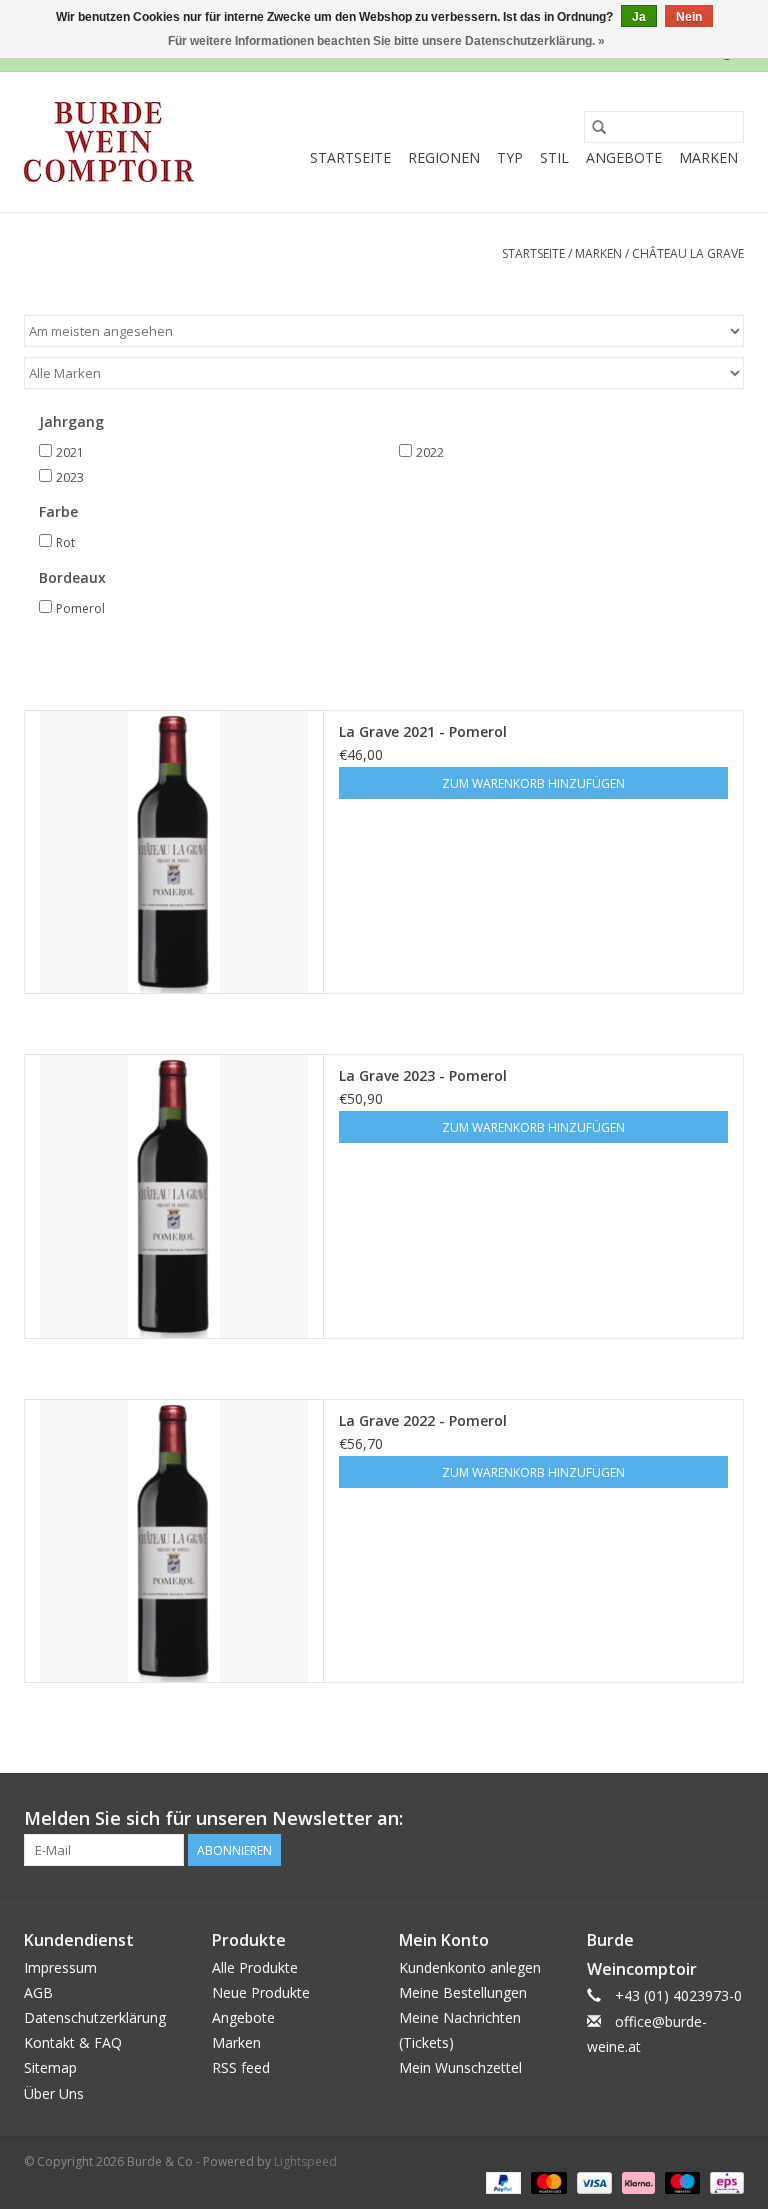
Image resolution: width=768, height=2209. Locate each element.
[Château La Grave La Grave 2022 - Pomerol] (174, 1541)
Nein (689, 17)
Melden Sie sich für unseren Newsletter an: (213, 1818)
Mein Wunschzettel (460, 2067)
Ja (639, 17)
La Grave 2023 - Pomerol (423, 1075)
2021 (70, 452)
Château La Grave (688, 253)
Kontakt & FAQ (73, 2042)
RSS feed (241, 2067)
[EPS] (723, 2182)
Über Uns (54, 2093)
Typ (510, 157)
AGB (38, 1992)
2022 (430, 452)
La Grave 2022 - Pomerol (423, 1420)
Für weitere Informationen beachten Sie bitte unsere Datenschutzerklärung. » (386, 41)
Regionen (444, 157)
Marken (708, 157)
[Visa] (592, 2182)
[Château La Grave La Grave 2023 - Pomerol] (174, 1196)
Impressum (60, 1967)
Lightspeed (305, 2161)
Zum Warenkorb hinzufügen (533, 783)
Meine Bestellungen (463, 1992)
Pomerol (80, 608)
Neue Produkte (261, 1992)
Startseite (350, 157)
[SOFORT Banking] (636, 2182)
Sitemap (50, 2067)
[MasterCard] (546, 2182)
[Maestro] (680, 2182)
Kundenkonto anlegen (470, 1967)
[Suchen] (599, 127)
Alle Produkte (255, 1967)
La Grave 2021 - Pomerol (423, 731)
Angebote (624, 157)
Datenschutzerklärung (95, 2017)
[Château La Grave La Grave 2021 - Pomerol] (174, 852)
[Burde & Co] (109, 142)
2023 (70, 477)
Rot (65, 542)
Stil (554, 157)
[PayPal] (501, 2182)
